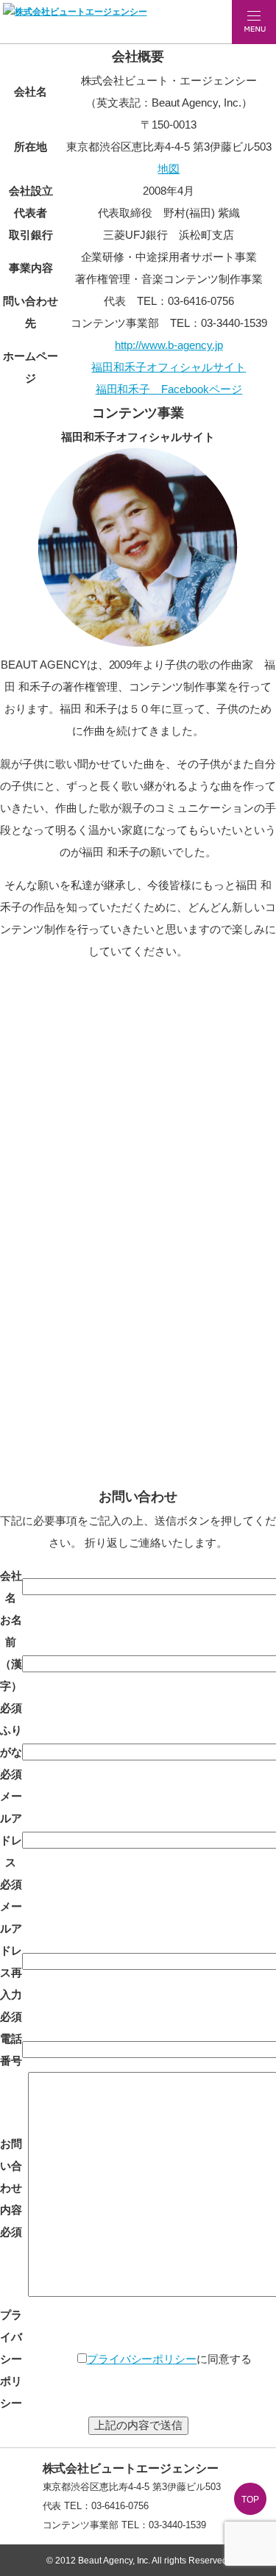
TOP (250, 2500)
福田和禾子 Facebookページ (169, 389)
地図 (169, 169)
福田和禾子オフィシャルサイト (169, 367)
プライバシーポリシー (142, 2359)
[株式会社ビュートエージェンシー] (75, 12)
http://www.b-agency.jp (169, 345)
